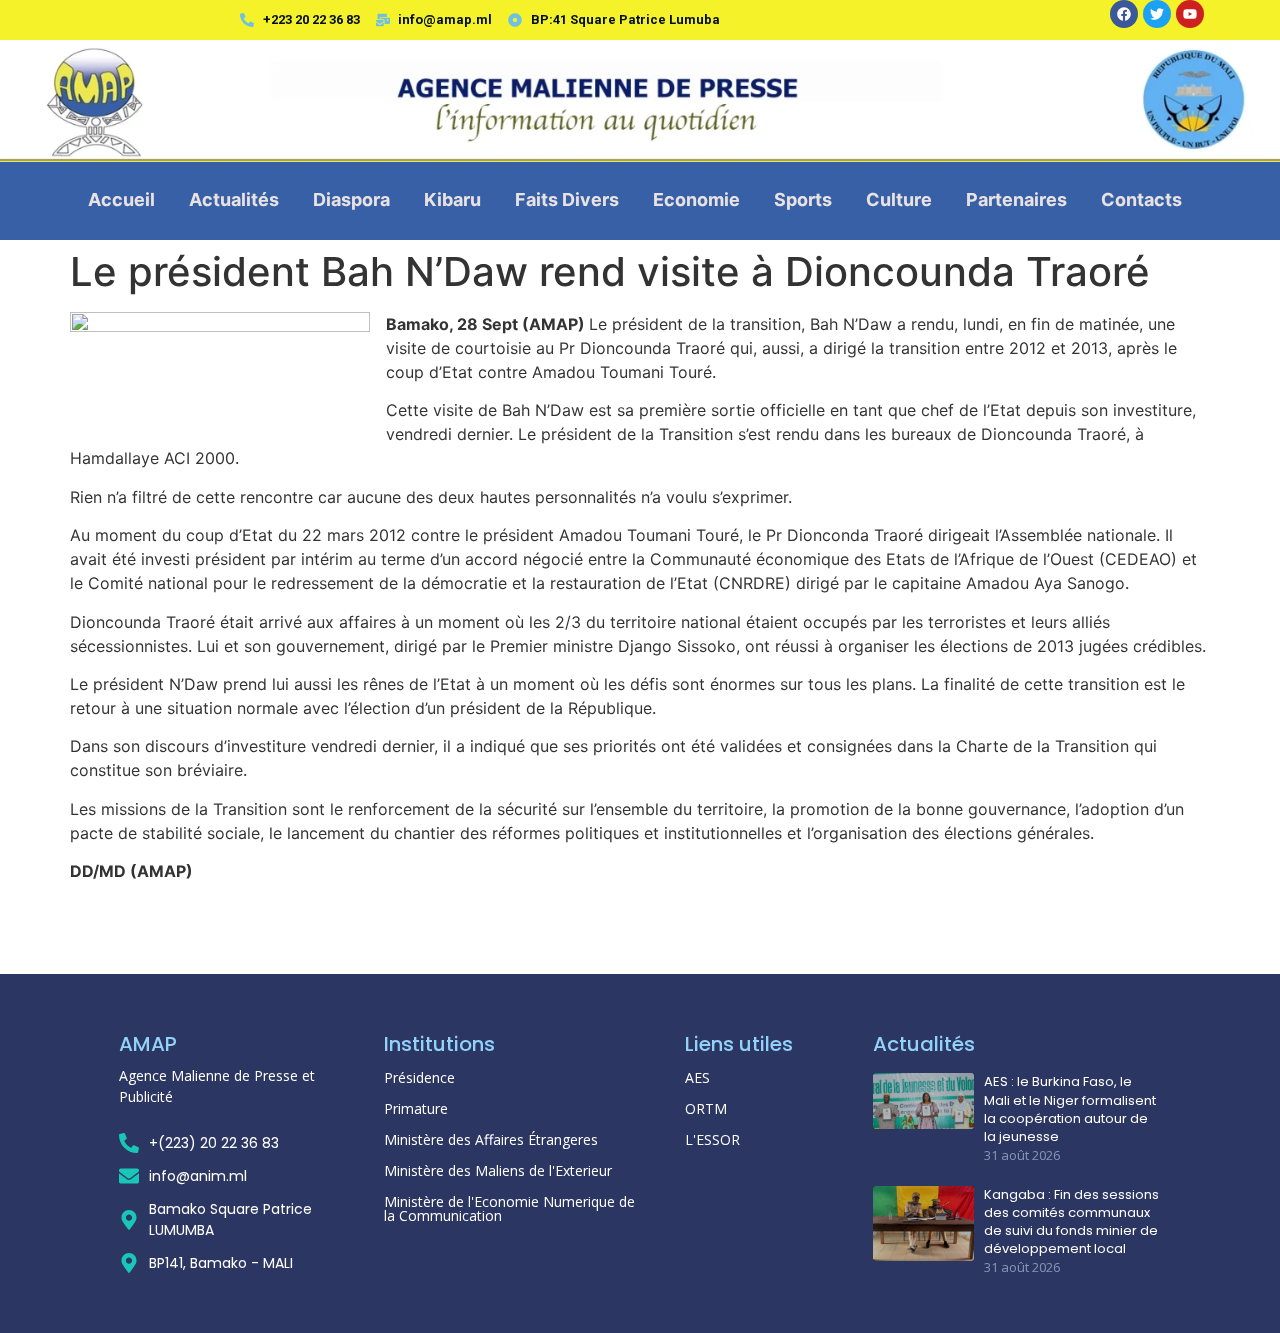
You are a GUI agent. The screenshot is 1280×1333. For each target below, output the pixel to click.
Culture (899, 199)
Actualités (234, 199)
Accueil (121, 199)
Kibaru (452, 199)
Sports (803, 199)
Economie (696, 199)
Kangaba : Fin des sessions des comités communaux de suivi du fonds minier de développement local (1071, 1222)
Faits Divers (567, 199)
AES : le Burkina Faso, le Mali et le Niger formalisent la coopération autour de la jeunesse (1070, 1109)
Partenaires (1016, 199)
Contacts (1141, 199)
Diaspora (351, 199)
